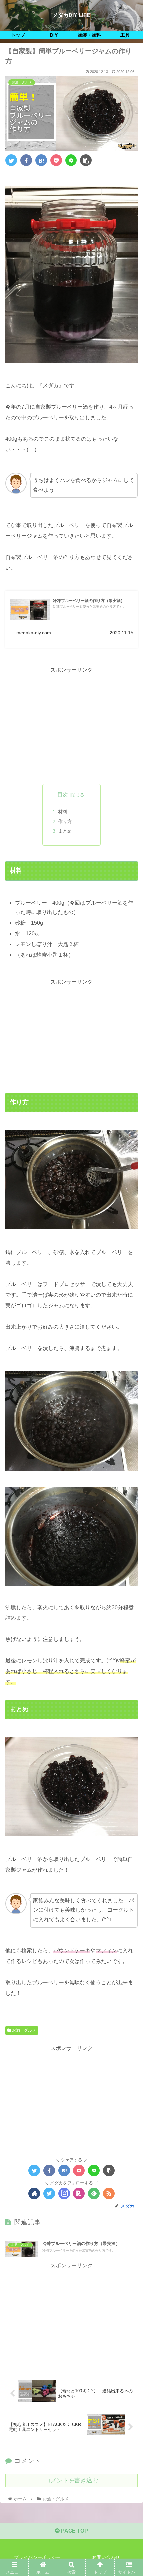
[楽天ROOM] (79, 2193)
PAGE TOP (74, 2531)
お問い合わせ (106, 2557)
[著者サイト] (34, 2193)
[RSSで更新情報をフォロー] (109, 2193)
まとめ (65, 831)
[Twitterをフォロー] (49, 2193)
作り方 (65, 821)
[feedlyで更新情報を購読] (94, 2193)
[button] (129, 1340)
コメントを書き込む (71, 2480)
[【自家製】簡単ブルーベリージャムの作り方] (41, 160)
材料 (63, 812)
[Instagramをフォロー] (64, 2193)
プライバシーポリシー (37, 2557)
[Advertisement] (71, 722)
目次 (63, 794)
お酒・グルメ (23, 2030)
